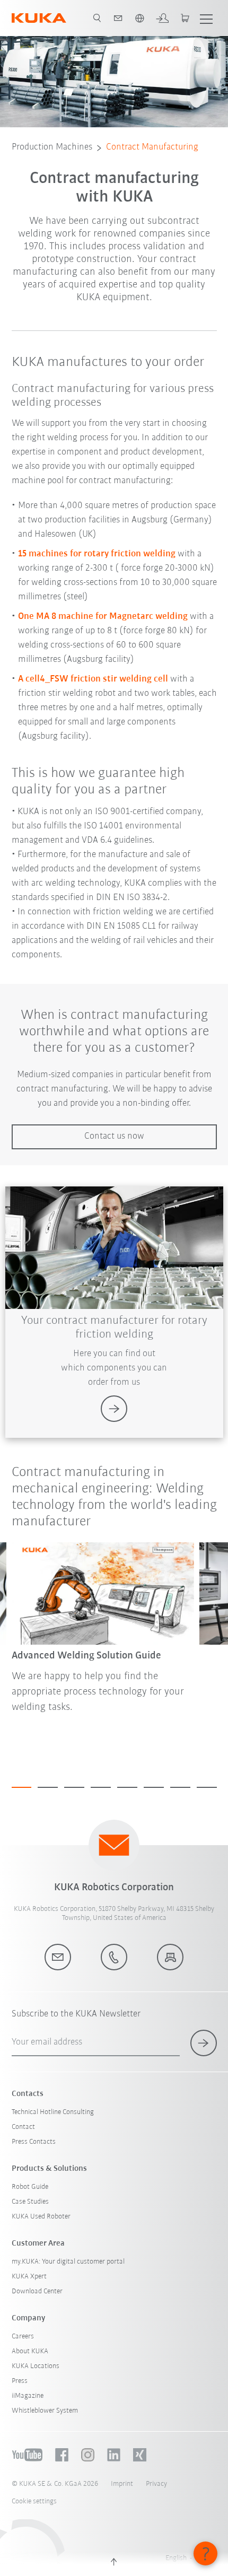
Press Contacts (34, 2142)
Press (20, 2381)
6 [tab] (154, 1787)
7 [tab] (180, 1787)
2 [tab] (48, 1787)
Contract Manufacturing (152, 147)
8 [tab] (207, 1787)
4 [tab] (101, 1787)
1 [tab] (22, 1787)
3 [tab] (74, 1787)
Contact (23, 2127)
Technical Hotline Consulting (53, 2112)
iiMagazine (28, 2396)
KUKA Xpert (29, 2277)
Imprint (122, 2484)
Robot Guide (30, 2187)
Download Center (37, 2291)
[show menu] (206, 18)
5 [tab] (127, 1787)
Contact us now (114, 1137)
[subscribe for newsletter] (204, 2043)
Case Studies (30, 2202)
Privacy (156, 2484)
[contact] (118, 18)
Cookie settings (34, 2501)
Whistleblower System (45, 2411)
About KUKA (30, 2351)
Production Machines (52, 147)
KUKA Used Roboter (41, 2217)
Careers (23, 2337)
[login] (162, 18)
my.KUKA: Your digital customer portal (68, 2262)
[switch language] (139, 18)
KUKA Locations (36, 2366)
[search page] (97, 18)
